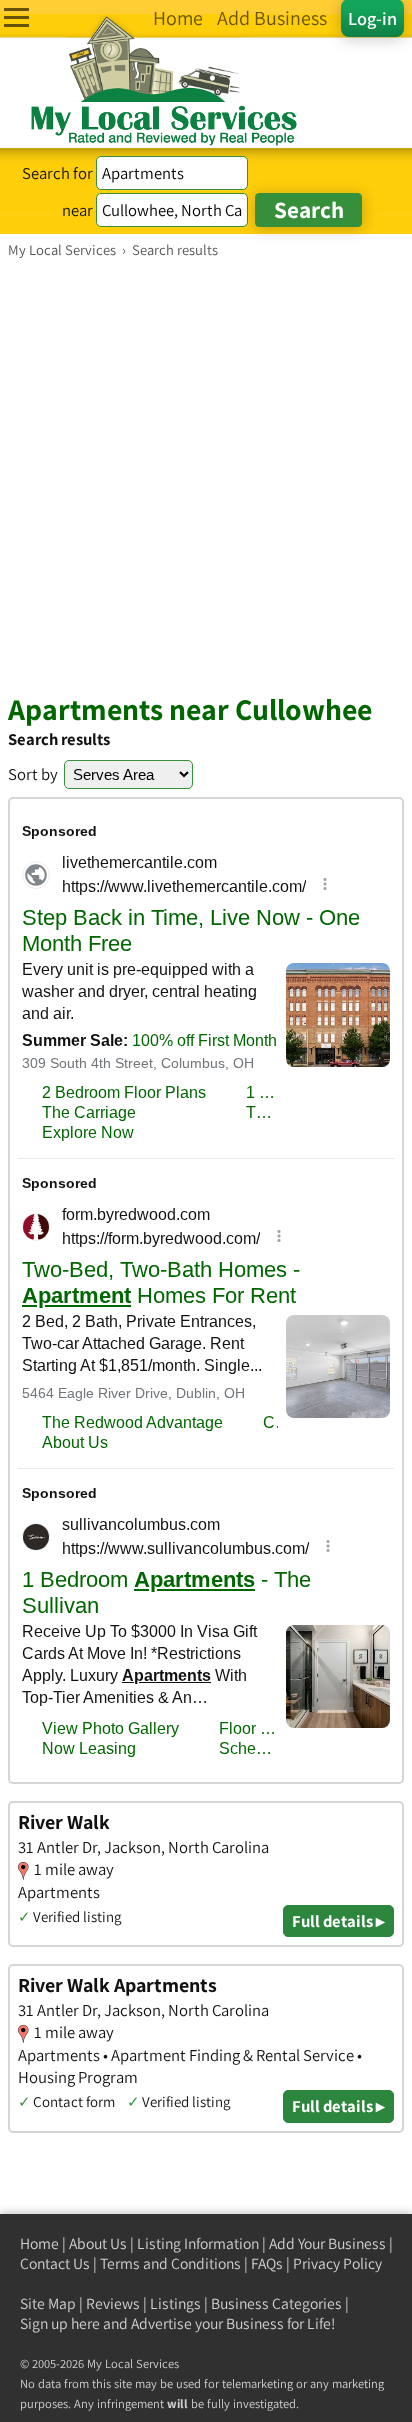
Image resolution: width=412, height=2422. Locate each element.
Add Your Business (327, 2243)
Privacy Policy (337, 2263)
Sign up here (60, 2323)
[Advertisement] (206, 475)
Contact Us (55, 2263)
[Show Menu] (16, 17)
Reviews (113, 2303)
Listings (175, 2303)
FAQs (267, 2263)
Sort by (33, 774)
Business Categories (276, 2303)
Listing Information (198, 2243)
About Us (98, 2243)
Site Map (48, 2303)
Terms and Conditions (170, 2263)
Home (39, 2243)
